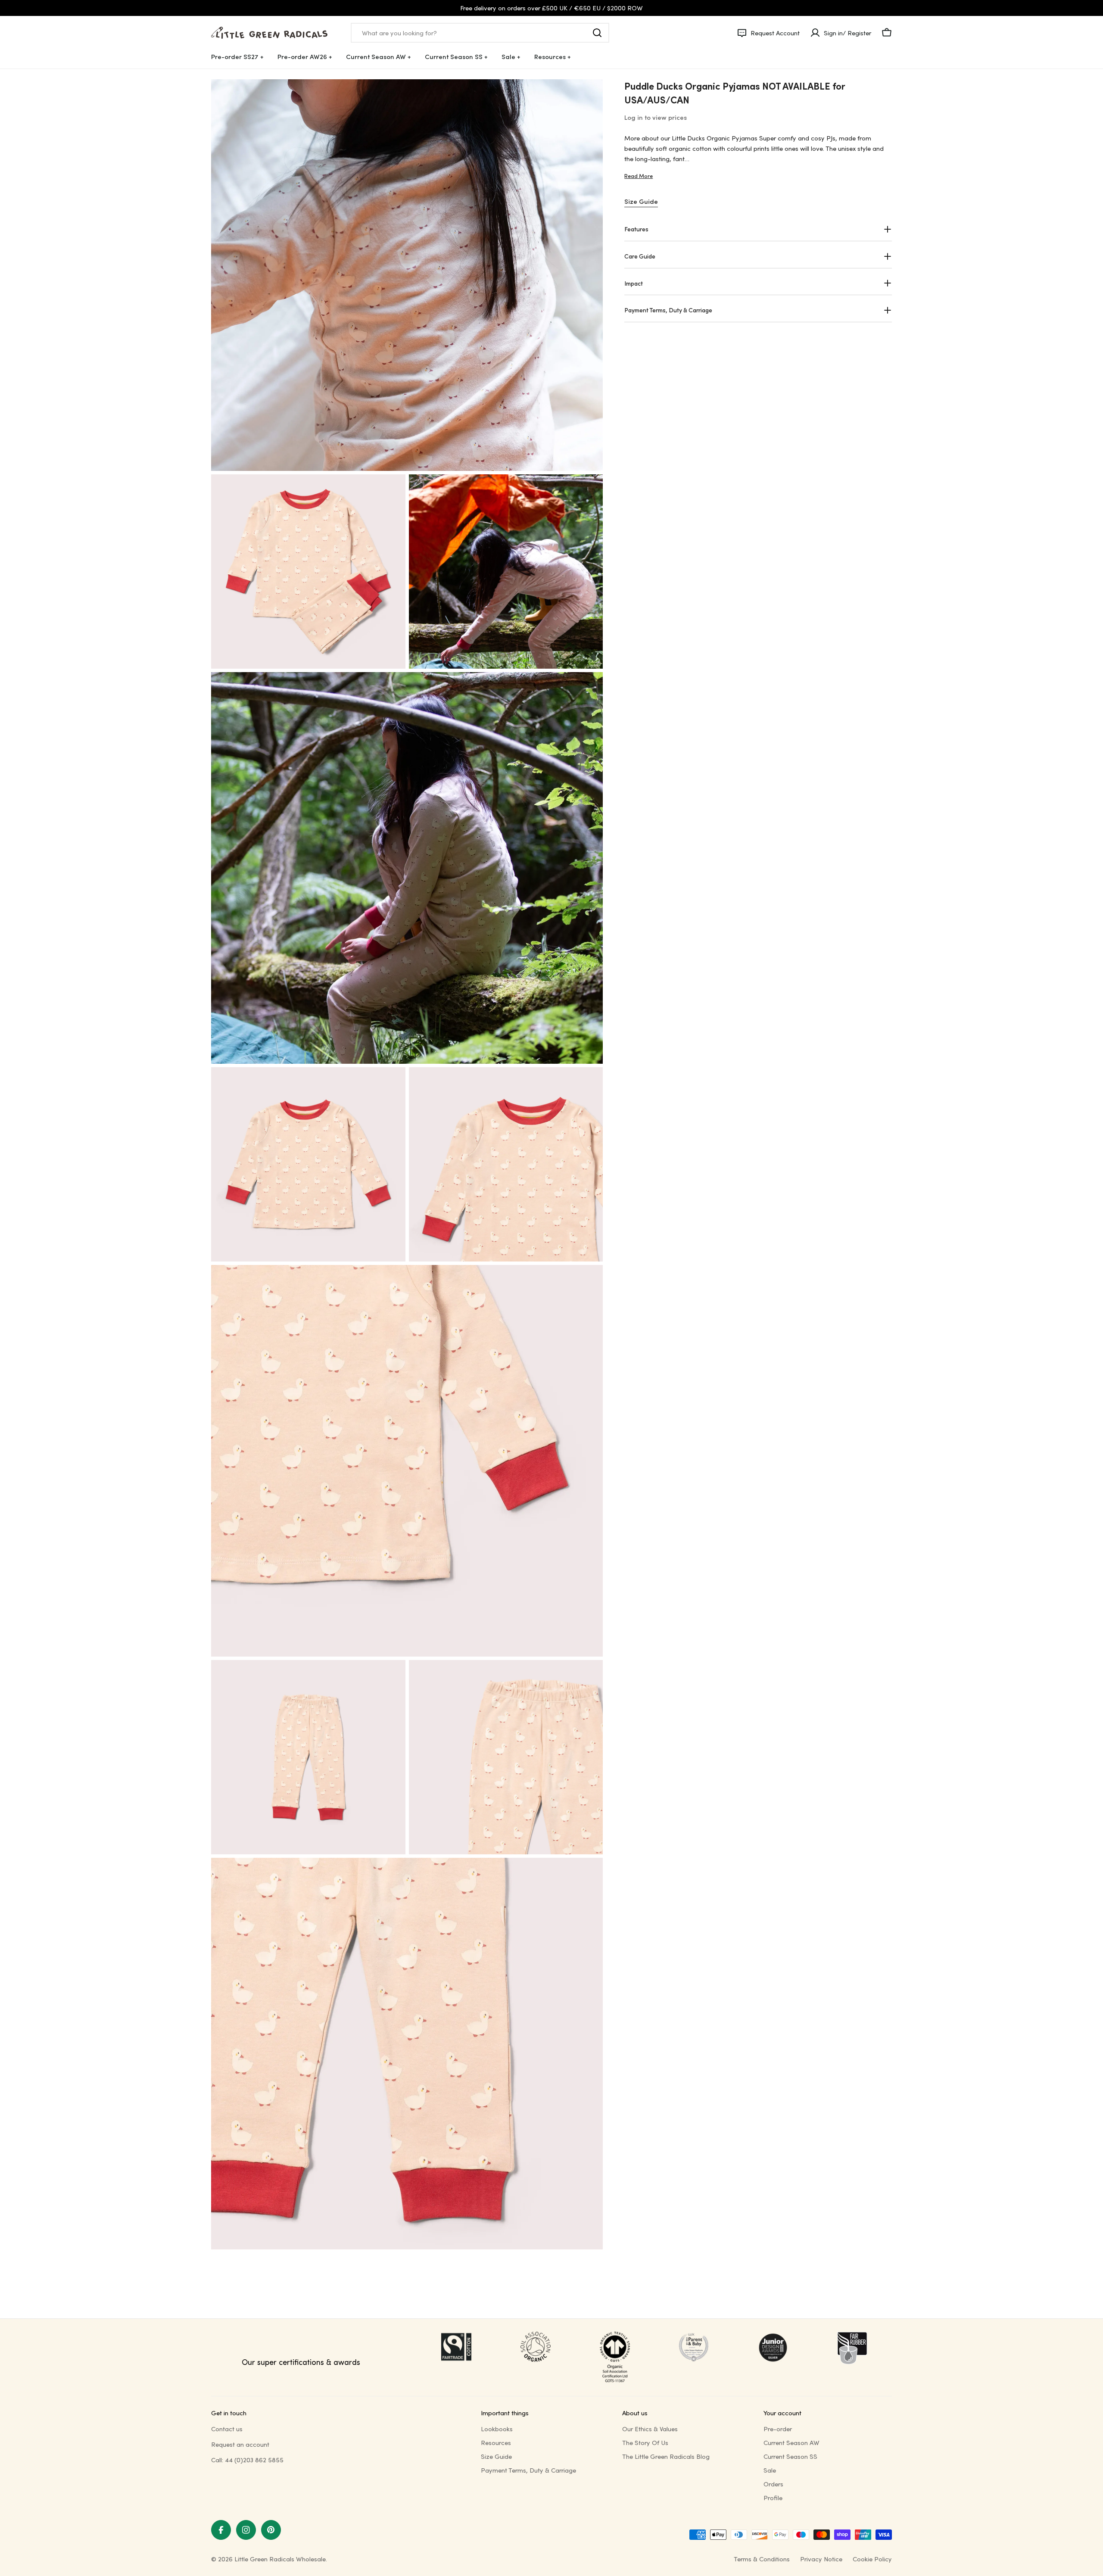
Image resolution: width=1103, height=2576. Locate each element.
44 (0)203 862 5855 (254, 2460)
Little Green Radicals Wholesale (280, 2559)
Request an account (240, 2444)
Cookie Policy (872, 2559)
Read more (639, 176)
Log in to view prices (656, 117)
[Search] (597, 33)
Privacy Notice (821, 2559)
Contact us (227, 2429)
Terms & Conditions (762, 2559)
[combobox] (480, 33)
